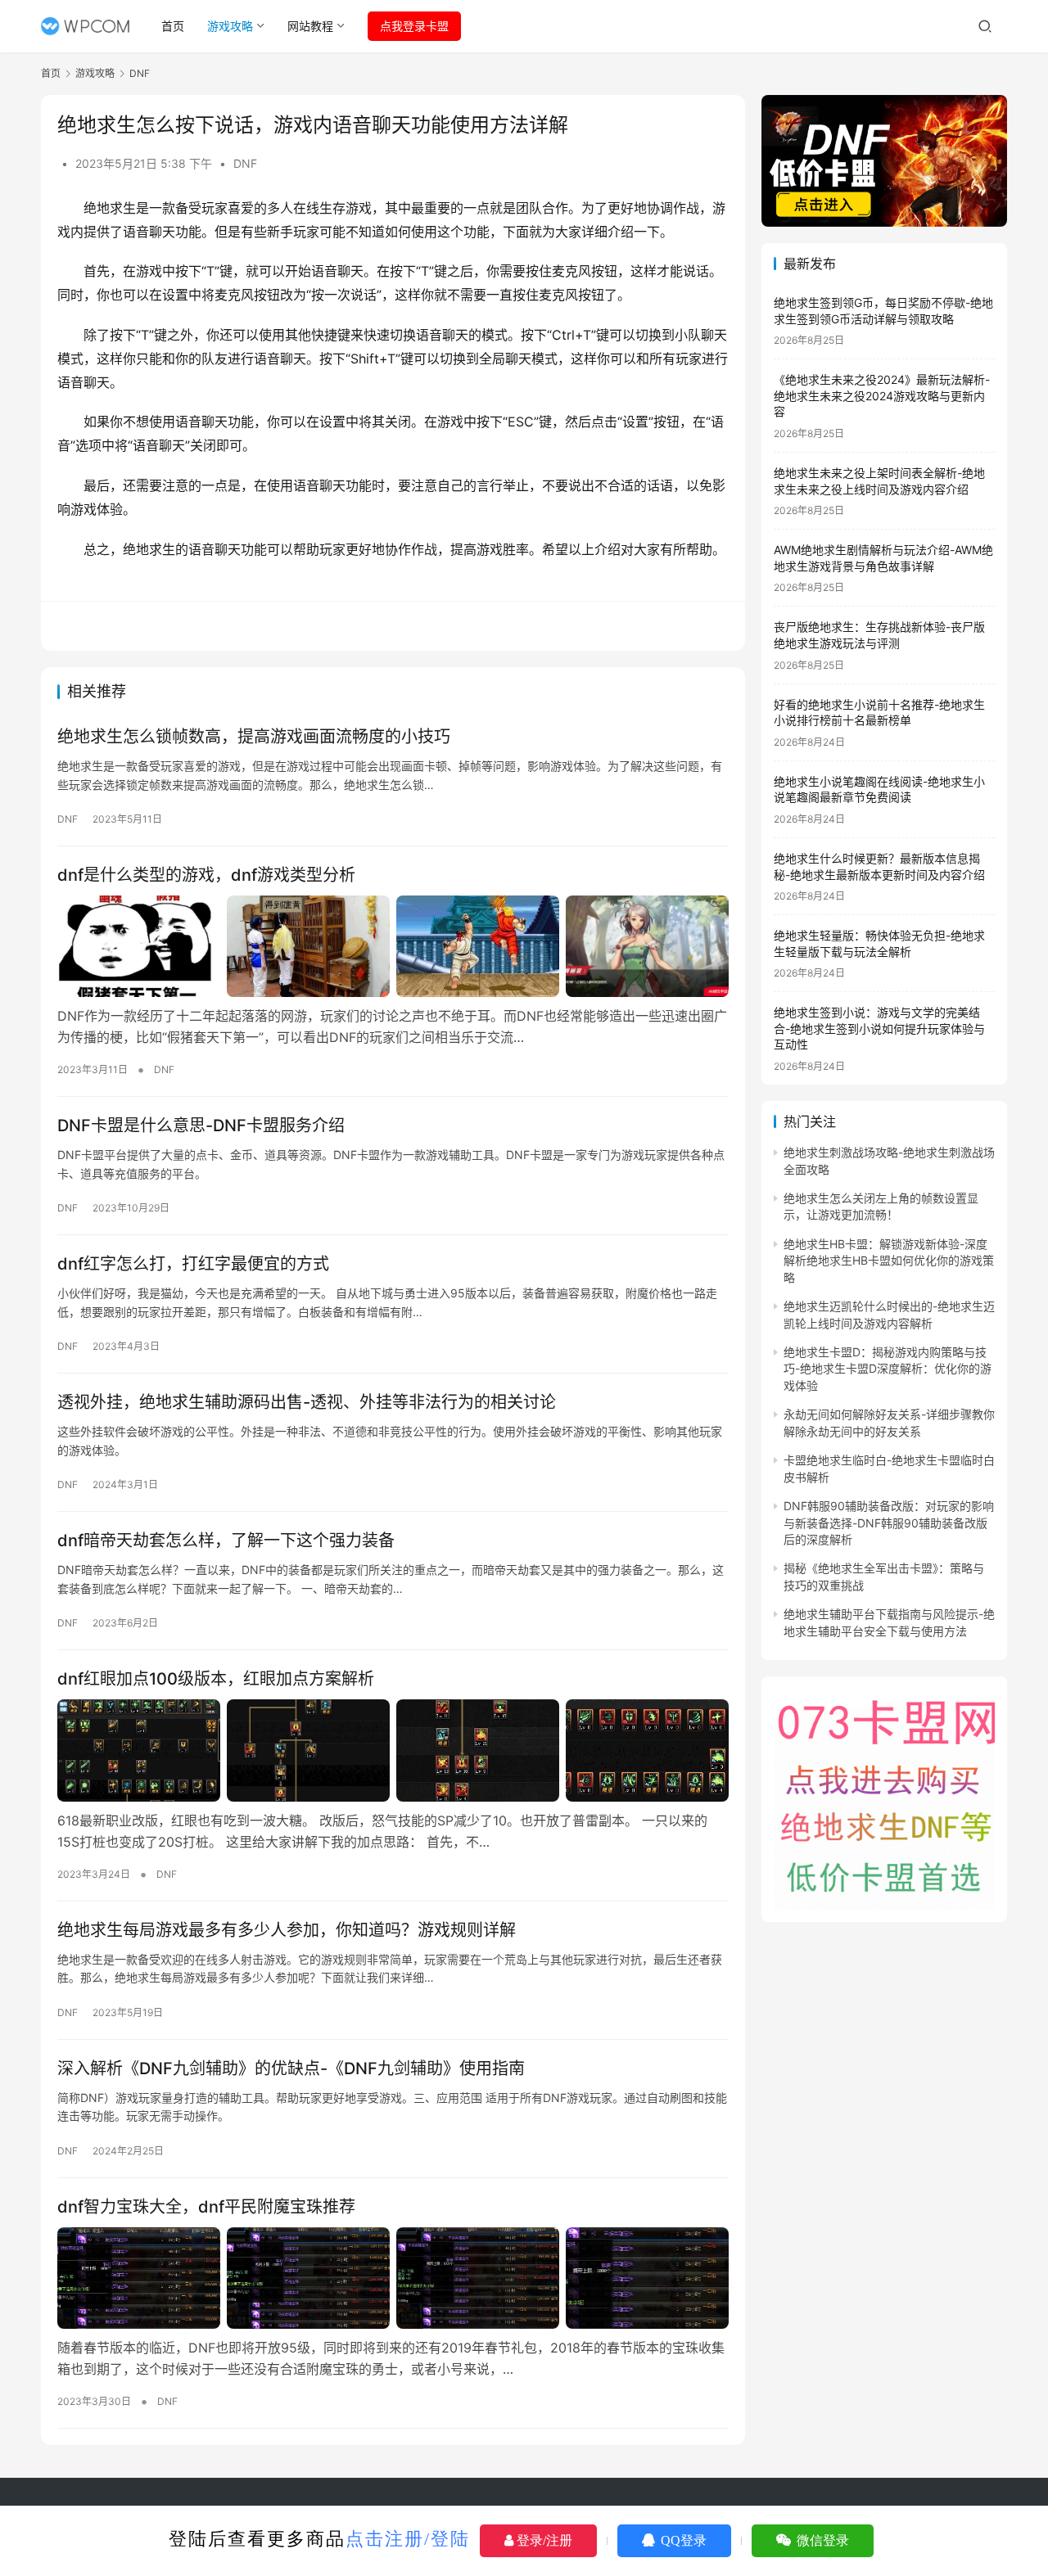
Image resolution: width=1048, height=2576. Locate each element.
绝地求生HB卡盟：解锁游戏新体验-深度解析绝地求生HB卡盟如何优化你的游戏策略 (889, 1261)
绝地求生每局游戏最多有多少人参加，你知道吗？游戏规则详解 (287, 1930)
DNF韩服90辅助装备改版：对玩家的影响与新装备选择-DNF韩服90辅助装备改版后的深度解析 (889, 1523)
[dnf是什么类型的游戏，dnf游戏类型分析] (393, 946)
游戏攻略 (230, 26)
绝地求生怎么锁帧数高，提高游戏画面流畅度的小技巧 (254, 737)
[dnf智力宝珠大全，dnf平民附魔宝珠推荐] (393, 2278)
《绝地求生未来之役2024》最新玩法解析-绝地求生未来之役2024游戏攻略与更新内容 (882, 395)
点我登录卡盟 (414, 26)
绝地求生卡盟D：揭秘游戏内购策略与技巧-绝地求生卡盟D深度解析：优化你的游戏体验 (888, 1369)
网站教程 (310, 26)
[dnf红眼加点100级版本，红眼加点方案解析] (393, 1750)
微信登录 (821, 2540)
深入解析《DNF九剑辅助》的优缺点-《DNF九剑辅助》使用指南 (291, 2068)
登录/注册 (543, 2540)
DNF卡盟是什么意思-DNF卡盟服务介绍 (201, 1126)
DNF (245, 163)
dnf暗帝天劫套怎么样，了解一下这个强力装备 (226, 1541)
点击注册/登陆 (408, 2539)
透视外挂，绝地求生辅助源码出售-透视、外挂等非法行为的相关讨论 (307, 1402)
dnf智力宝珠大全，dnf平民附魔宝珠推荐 (206, 2207)
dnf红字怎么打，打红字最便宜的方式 (193, 1264)
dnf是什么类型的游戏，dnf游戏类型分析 (206, 875)
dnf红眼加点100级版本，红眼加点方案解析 (216, 1679)
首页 (173, 26)
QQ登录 (682, 2540)
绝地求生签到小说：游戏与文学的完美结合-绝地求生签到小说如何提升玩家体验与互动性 (879, 1028)
